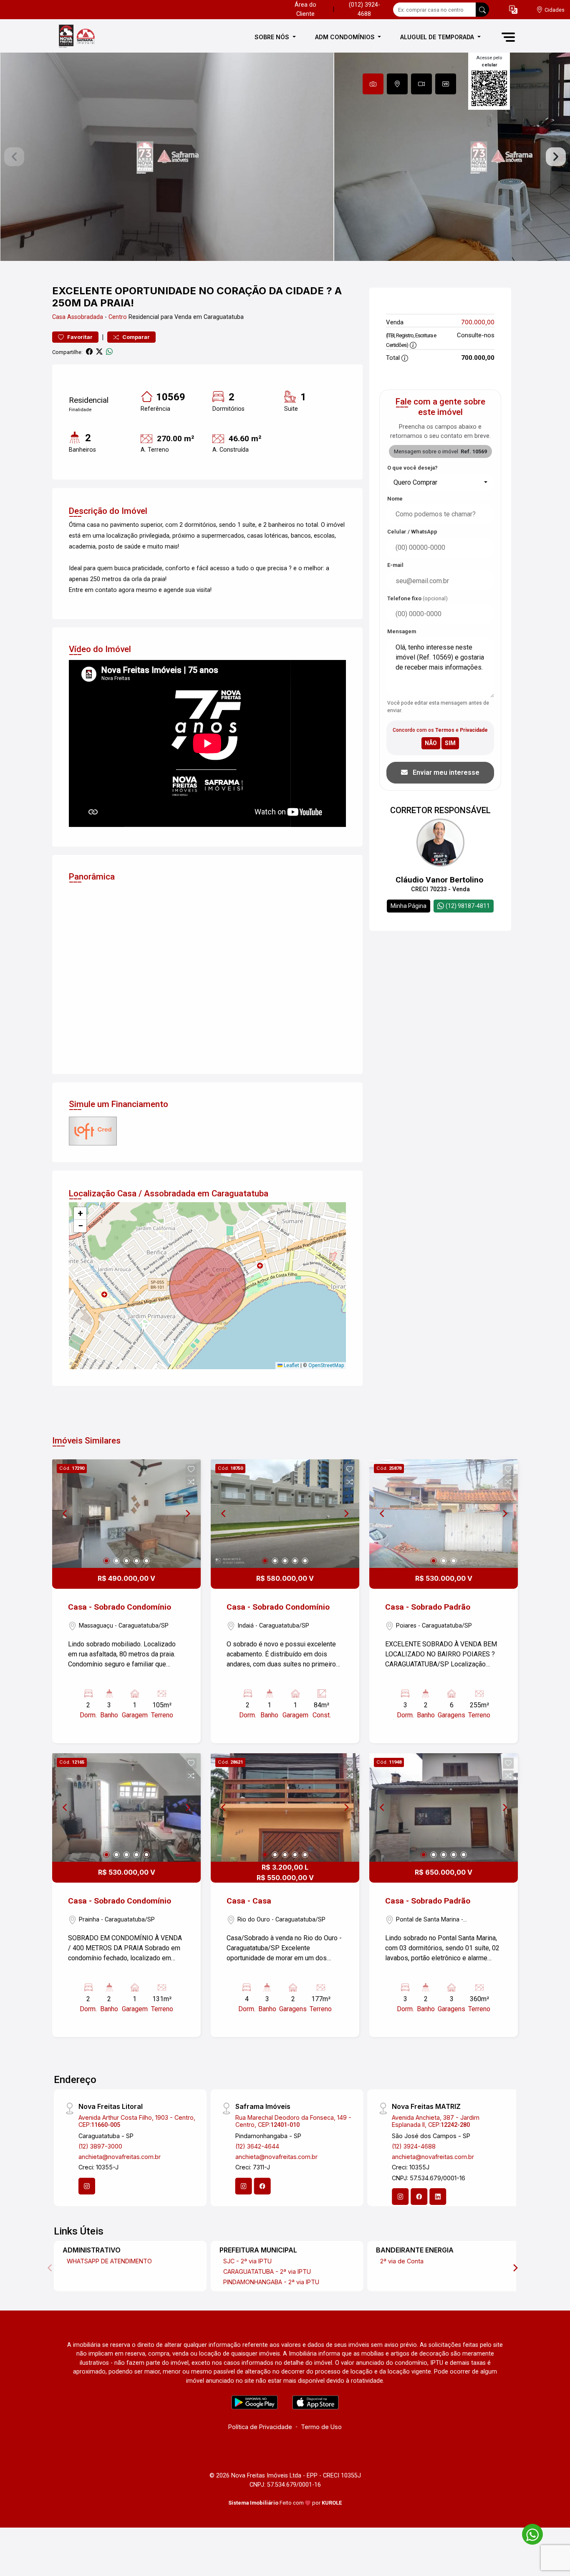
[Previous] (66, 1514)
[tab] (373, 84)
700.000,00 (478, 322)
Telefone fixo (417, 598)
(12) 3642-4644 (257, 2146)
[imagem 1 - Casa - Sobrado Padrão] (444, 1514)
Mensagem (402, 631)
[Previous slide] (14, 157)
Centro (118, 317)
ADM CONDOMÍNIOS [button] (346, 37)
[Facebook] (262, 2186)
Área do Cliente (305, 9)
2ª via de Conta (402, 2261)
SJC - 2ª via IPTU (247, 2261)
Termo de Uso (321, 2427)
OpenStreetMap (326, 1365)
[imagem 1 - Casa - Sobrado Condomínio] (126, 1514)
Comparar (135, 337)
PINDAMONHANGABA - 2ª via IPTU (271, 2282)
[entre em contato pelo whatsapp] (528, 2533)
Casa (59, 317)
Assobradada (85, 317)
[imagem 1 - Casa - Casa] (285, 1807)
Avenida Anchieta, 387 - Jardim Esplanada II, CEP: (436, 2121)
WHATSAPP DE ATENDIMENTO (109, 2261)
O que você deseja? (412, 468)
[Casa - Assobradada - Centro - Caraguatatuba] (94, 37)
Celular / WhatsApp (412, 532)
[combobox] (440, 483)
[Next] (187, 1514)
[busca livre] (482, 10)
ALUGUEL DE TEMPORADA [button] (438, 37)
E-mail (395, 565)
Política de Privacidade (260, 2427)
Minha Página (409, 906)
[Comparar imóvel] (191, 1482)
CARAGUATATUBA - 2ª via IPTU (267, 2271)
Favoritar (79, 337)
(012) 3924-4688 (364, 9)
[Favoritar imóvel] (191, 1469)
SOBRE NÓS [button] (273, 37)
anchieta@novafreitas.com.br (120, 2157)
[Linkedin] (438, 2197)
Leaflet (291, 1365)
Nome (395, 499)
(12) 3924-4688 (414, 2146)
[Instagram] (87, 2186)
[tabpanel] (285, 157)
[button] (513, 10)
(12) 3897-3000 (100, 2146)
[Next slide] (556, 157)
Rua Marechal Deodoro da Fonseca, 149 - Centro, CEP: (293, 2121)
